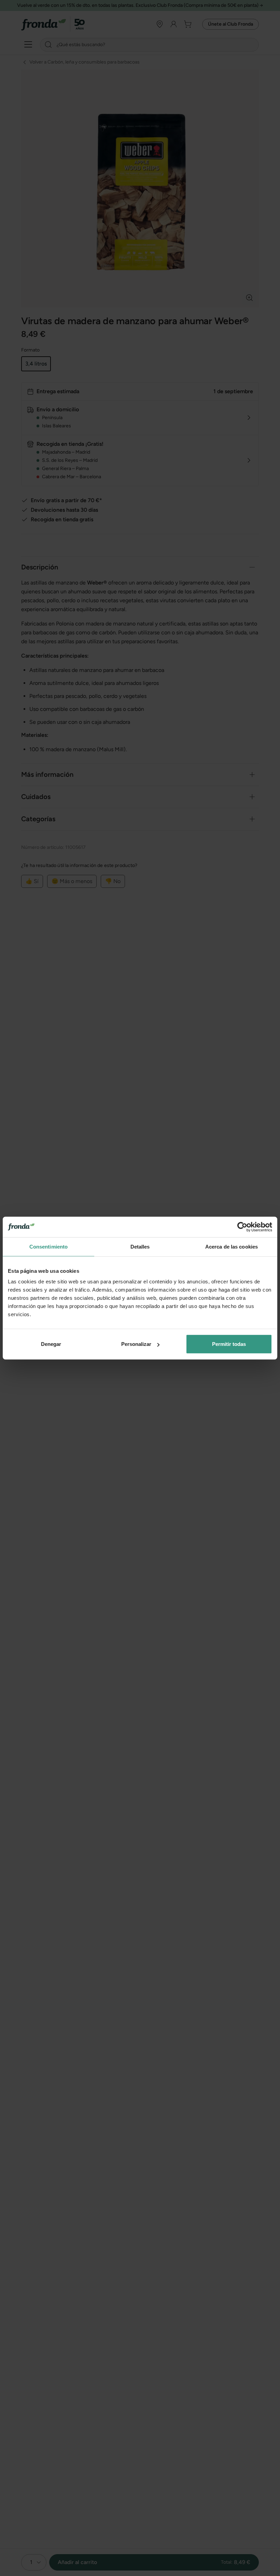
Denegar (51, 1344)
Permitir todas (229, 1344)
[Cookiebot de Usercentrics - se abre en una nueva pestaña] (242, 1227)
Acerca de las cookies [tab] (232, 1246)
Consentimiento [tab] (48, 1246)
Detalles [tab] (140, 1246)
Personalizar (136, 1344)
